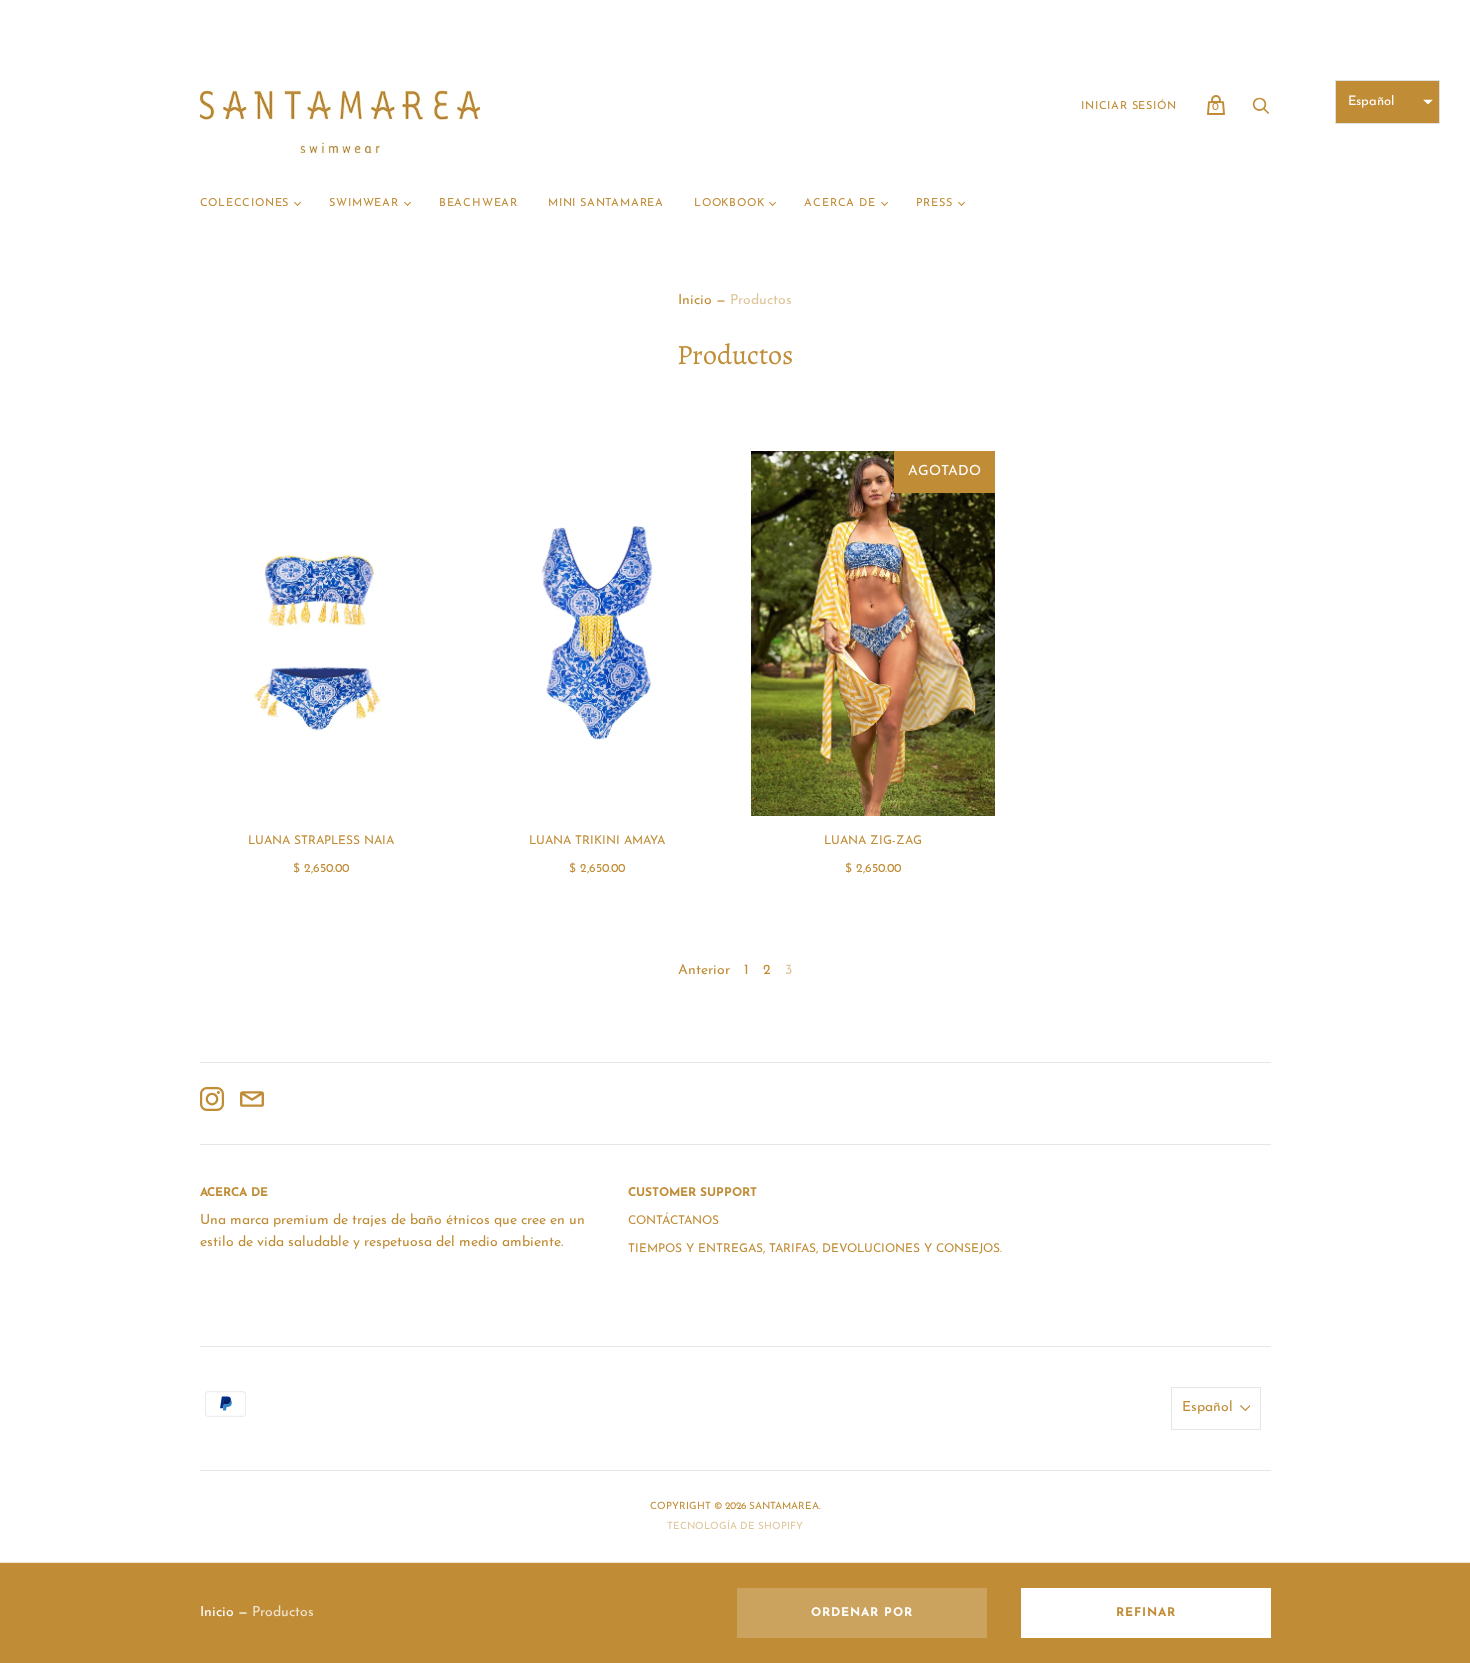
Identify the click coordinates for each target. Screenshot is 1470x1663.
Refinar (1146, 1613)
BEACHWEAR (478, 203)
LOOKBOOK (729, 203)
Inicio (695, 300)
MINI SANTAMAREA (606, 203)
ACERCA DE (839, 203)
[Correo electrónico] (252, 1103)
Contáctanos (673, 1221)
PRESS (934, 203)
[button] (1387, 102)
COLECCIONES (245, 203)
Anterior (704, 970)
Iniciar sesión (1128, 106)
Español (1207, 1407)
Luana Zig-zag (873, 841)
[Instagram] (212, 1103)
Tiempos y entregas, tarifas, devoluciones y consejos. (815, 1249)
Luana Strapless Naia (321, 841)
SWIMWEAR (363, 203)
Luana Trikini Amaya (597, 841)
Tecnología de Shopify (735, 1526)
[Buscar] (1261, 112)
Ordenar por (862, 1613)
